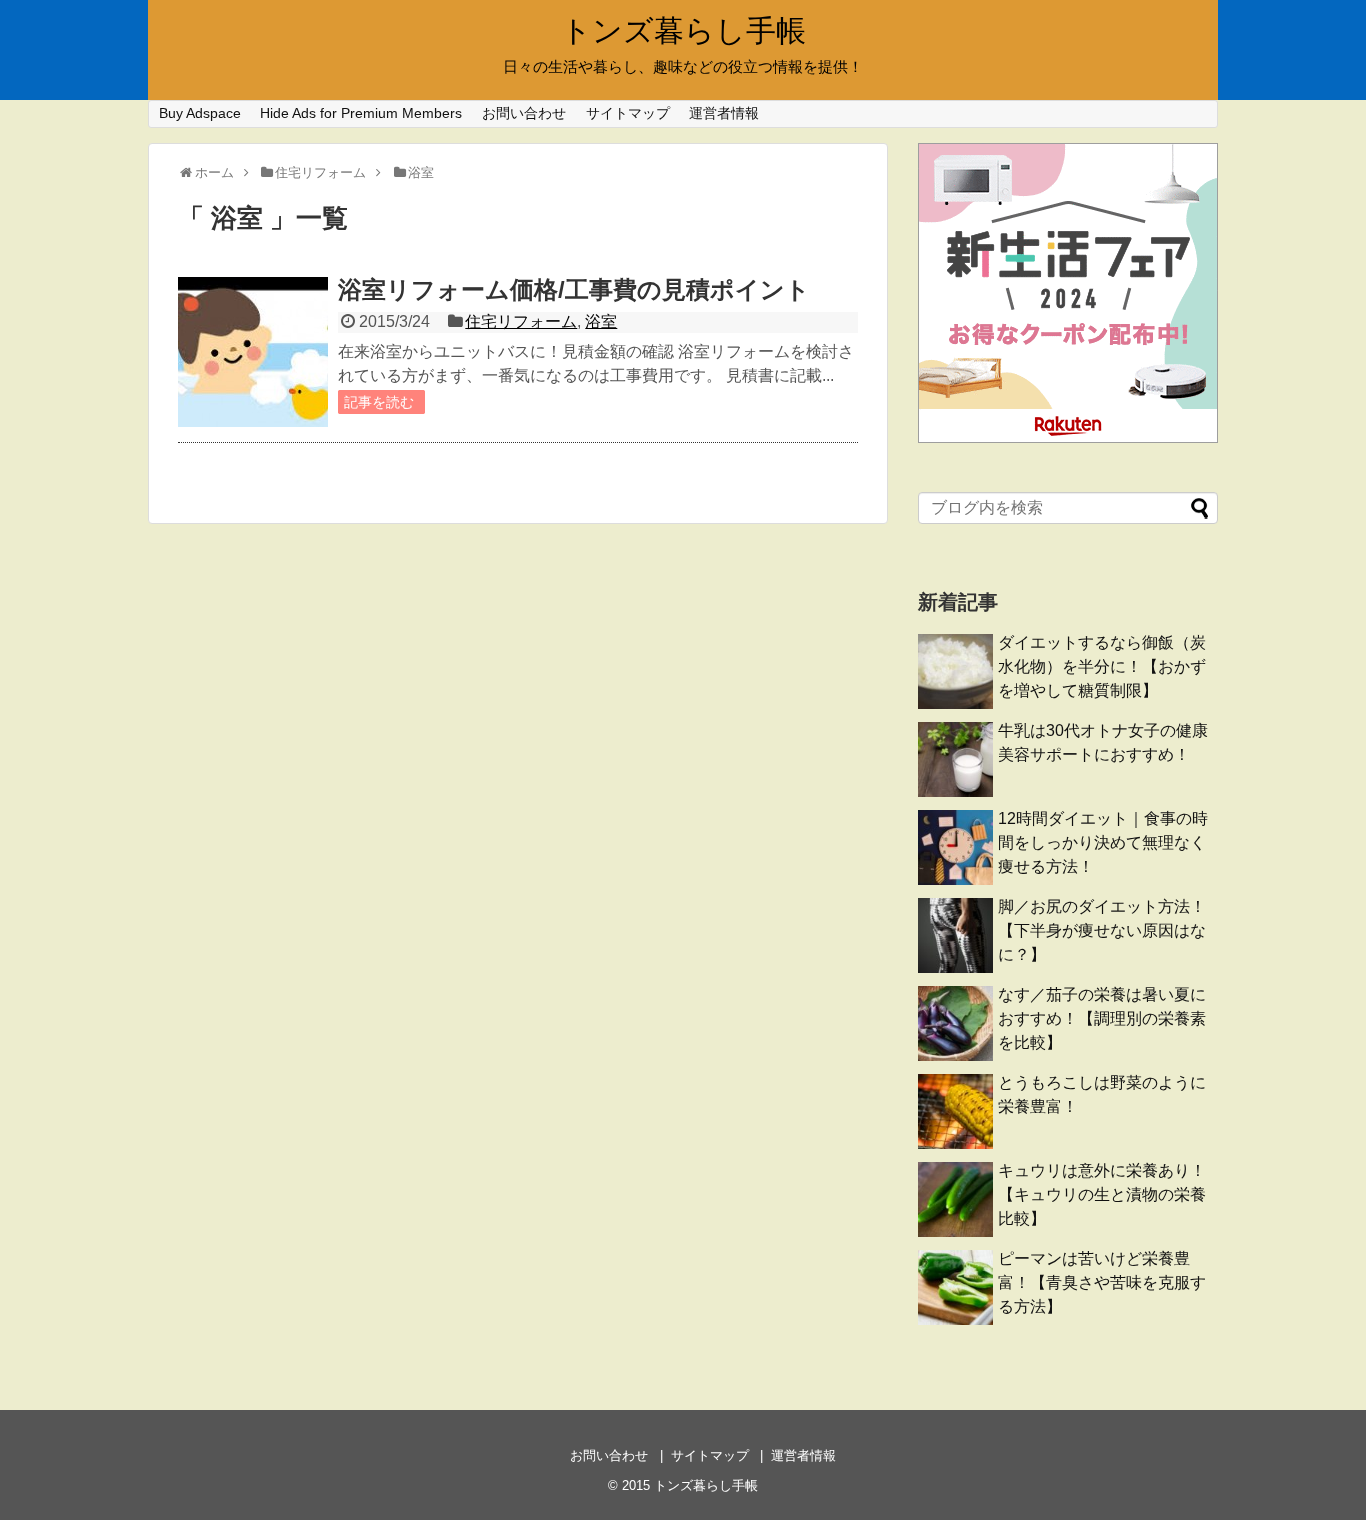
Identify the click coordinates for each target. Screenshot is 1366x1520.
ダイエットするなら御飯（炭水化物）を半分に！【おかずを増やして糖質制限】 (1102, 666)
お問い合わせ (524, 113)
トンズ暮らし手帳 (683, 30)
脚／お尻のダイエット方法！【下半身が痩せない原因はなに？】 (1102, 930)
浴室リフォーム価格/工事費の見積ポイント (574, 289)
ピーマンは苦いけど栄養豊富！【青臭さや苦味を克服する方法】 (1102, 1282)
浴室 (601, 321)
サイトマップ (628, 113)
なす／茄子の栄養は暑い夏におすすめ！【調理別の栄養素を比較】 (1102, 1018)
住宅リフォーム (521, 321)
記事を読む (379, 402)
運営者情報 (724, 113)
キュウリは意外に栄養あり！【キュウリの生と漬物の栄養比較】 (1102, 1194)
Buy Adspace (200, 113)
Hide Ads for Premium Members (361, 113)
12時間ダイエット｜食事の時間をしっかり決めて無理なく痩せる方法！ (1103, 842)
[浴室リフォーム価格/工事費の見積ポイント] (253, 352)
